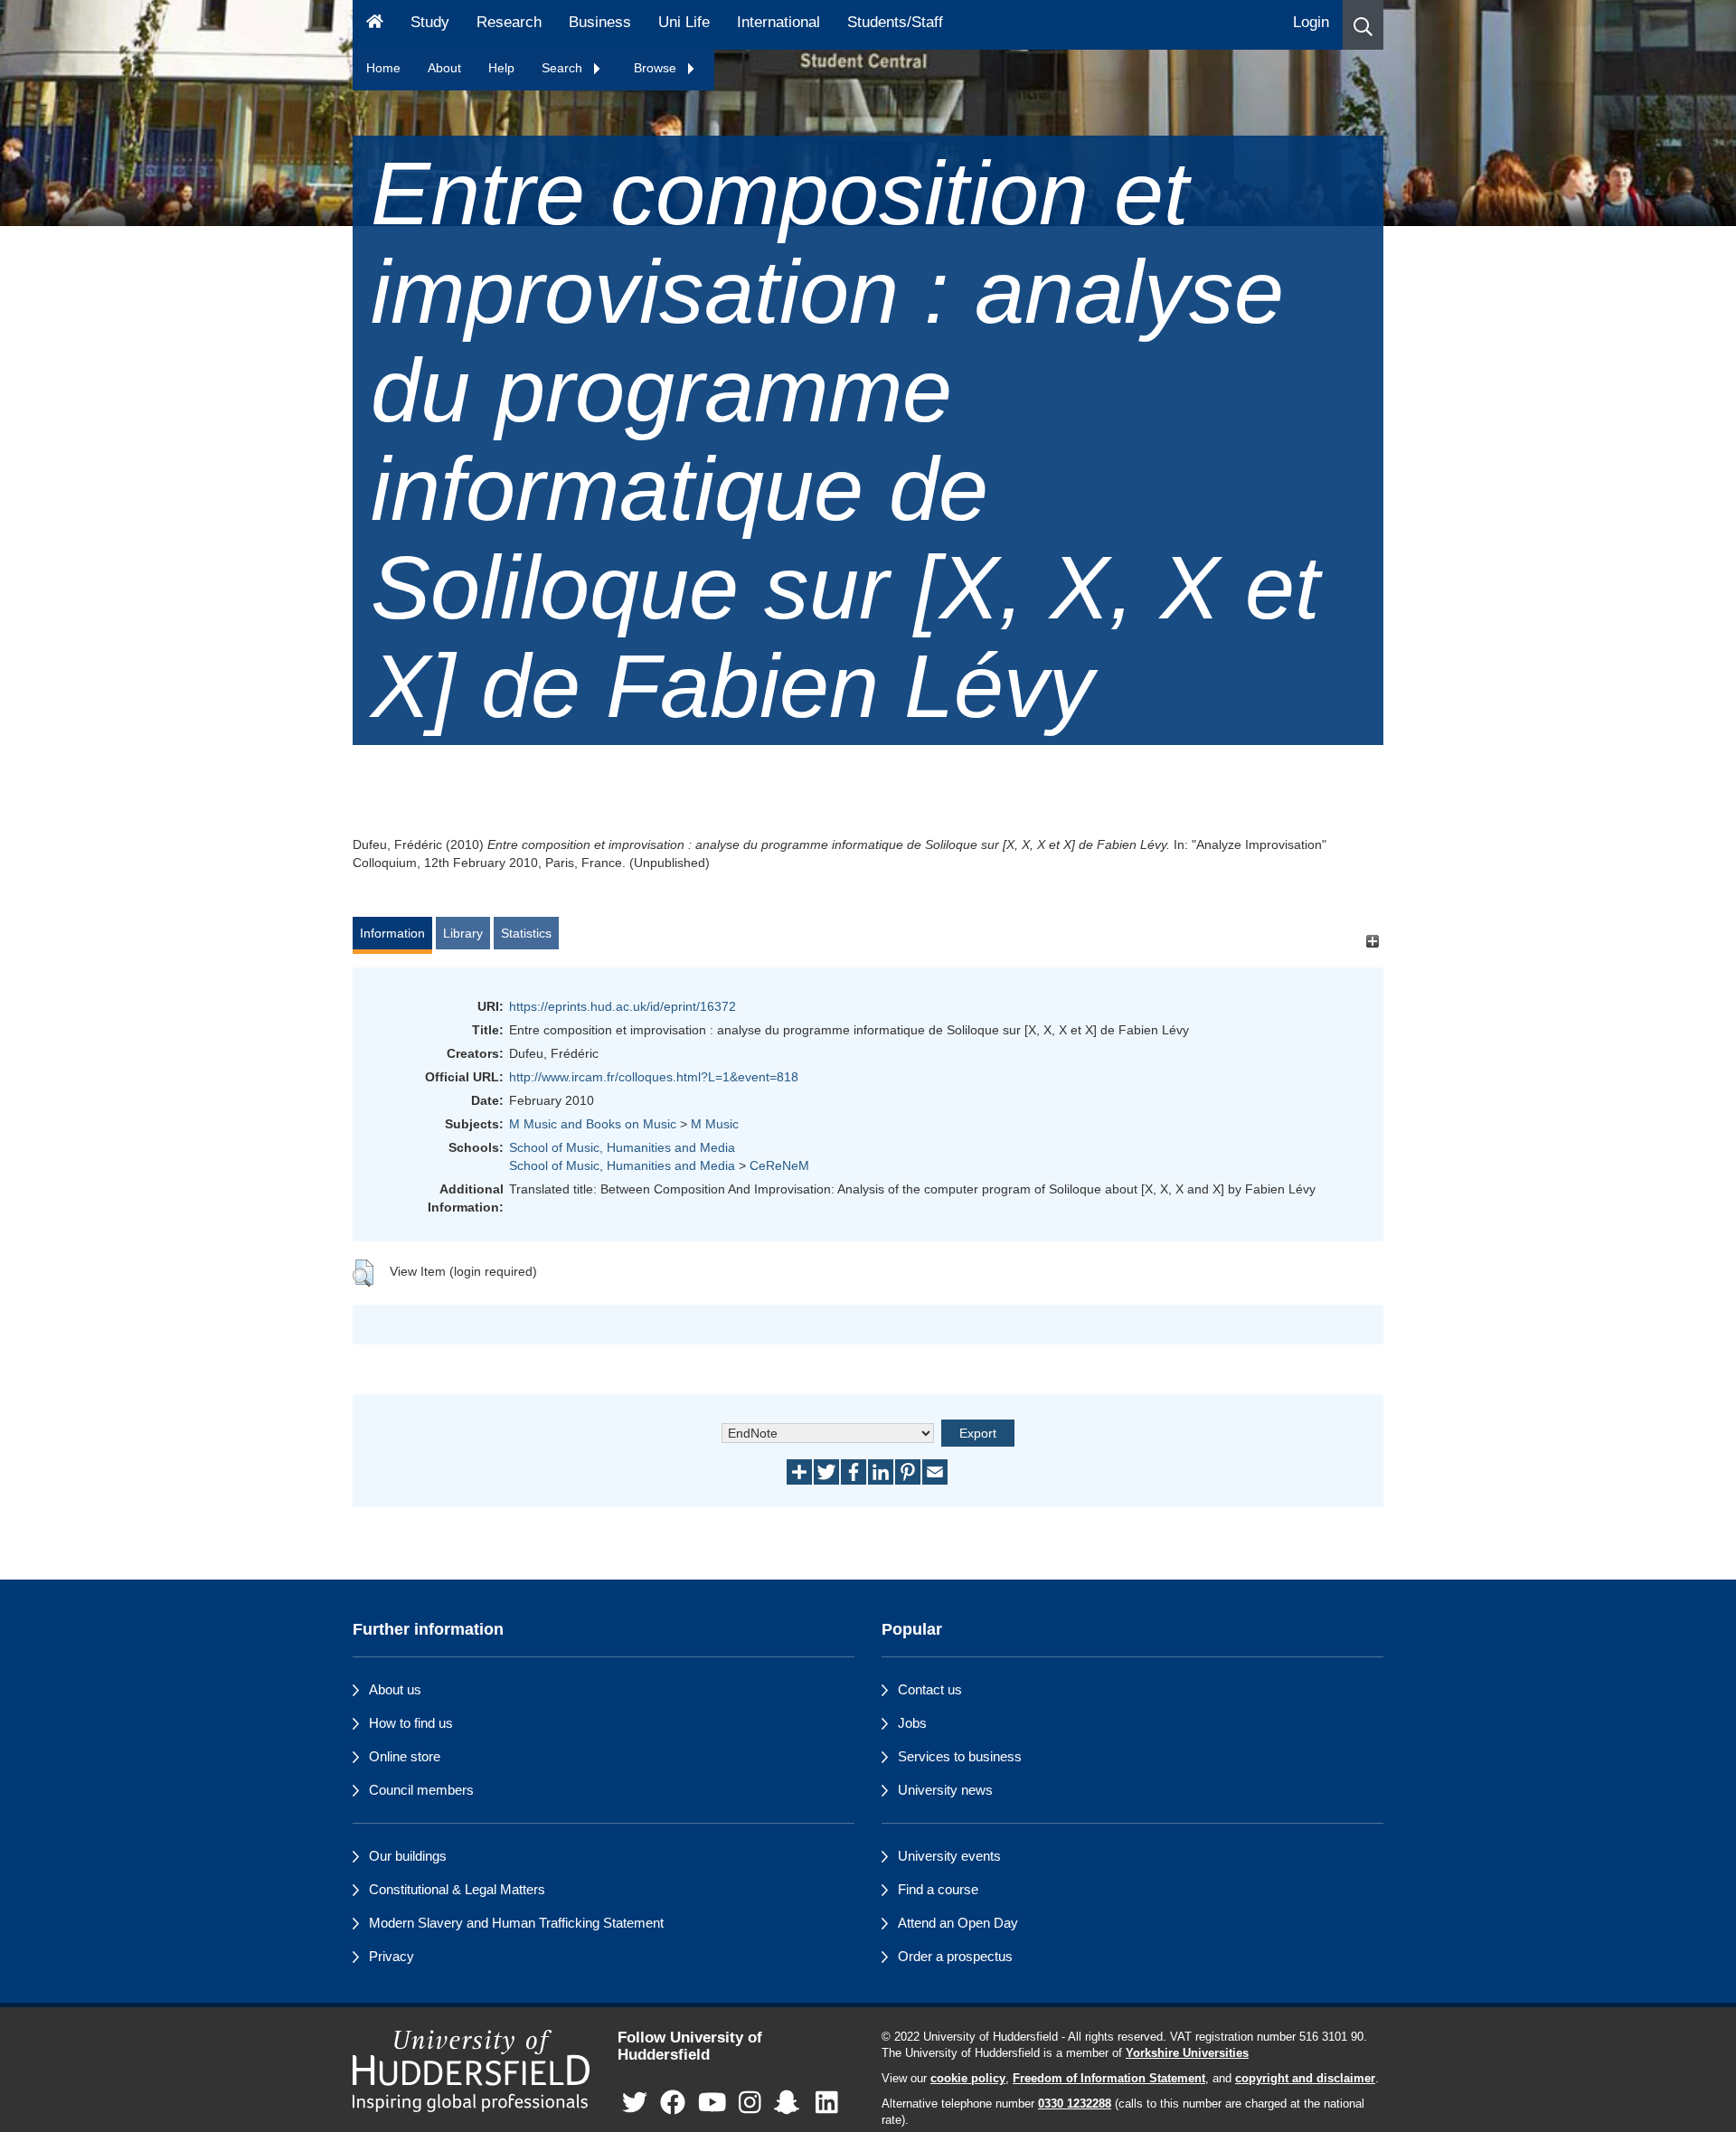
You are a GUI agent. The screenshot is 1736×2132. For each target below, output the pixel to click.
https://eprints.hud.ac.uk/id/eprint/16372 (623, 1006)
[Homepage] (375, 25)
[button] (1363, 25)
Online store (405, 1756)
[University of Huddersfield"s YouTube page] (712, 2104)
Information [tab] (392, 933)
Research (509, 22)
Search (564, 68)
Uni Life (684, 22)
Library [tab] (463, 933)
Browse (657, 68)
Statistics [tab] (526, 933)
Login (1311, 22)
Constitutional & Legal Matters (457, 1889)
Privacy (392, 1956)
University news (945, 1790)
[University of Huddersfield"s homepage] (472, 2071)
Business (600, 22)
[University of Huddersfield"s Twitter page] (635, 2104)
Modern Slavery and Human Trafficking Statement (516, 1923)
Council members (421, 1790)
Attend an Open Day (958, 1923)
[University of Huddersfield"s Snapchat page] (790, 2104)
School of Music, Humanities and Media (622, 1147)
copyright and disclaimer (1305, 2079)
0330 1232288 (1075, 2104)
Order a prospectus (955, 1956)
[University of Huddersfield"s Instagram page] (750, 2104)
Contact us (930, 1689)
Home (383, 68)
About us (395, 1689)
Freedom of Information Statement (1109, 2079)
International (778, 22)
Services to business (960, 1756)
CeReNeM (779, 1165)
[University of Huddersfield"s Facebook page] (673, 2104)
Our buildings (408, 1856)
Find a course (938, 1889)
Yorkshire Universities (1187, 2053)
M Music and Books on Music (593, 1124)
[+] (1372, 942)
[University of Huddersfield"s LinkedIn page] (827, 2104)
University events (949, 1856)
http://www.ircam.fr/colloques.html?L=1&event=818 (654, 1077)
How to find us (411, 1723)
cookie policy (968, 2079)
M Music (715, 1124)
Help (501, 68)
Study (430, 22)
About (444, 68)
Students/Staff (895, 22)
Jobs (912, 1723)
